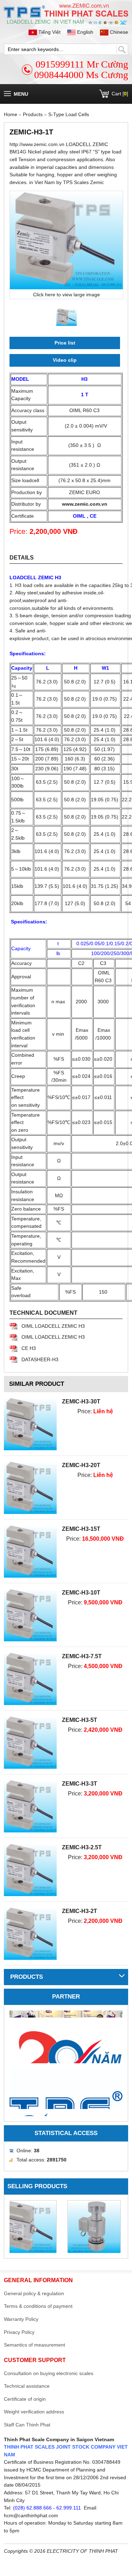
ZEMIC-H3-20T (81, 1465)
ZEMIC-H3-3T (80, 1784)
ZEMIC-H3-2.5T (82, 1847)
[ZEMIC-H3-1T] (66, 240)
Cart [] (120, 94)
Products (33, 114)
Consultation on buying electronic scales (49, 2373)
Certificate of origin (25, 2399)
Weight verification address (34, 2412)
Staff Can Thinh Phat (27, 2425)
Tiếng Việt (49, 32)
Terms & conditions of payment (38, 2306)
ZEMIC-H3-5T (80, 1720)
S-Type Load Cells (69, 114)
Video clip (65, 360)
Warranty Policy (21, 2319)
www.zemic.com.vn (85, 504)
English (85, 32)
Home (11, 114)
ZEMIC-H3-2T (80, 1911)
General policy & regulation (34, 2293)
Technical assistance (27, 2386)
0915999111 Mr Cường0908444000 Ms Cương (81, 70)
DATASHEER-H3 (40, 1359)
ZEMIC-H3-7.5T (82, 1656)
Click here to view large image (67, 295)
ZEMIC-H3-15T (81, 1529)
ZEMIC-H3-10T (81, 1593)
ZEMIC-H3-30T (81, 1401)
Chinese (118, 32)
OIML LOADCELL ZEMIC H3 (53, 1326)
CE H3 (29, 1348)
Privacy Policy (19, 2332)
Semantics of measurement (34, 2345)
